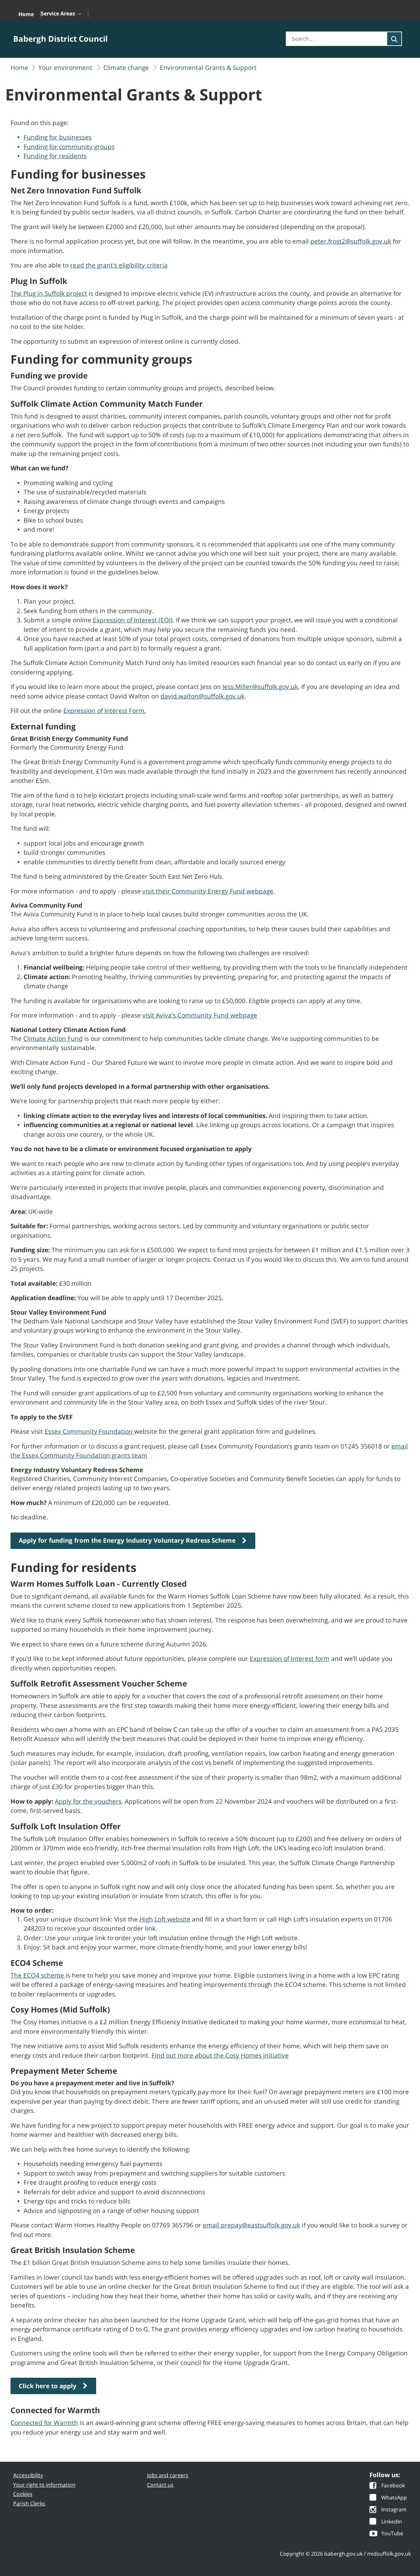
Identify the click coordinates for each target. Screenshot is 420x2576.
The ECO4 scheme (38, 1975)
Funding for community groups (69, 147)
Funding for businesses (58, 137)
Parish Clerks (29, 2503)
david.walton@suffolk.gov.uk (202, 696)
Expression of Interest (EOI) (133, 620)
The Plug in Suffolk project (49, 293)
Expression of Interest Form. (105, 711)
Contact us (160, 2485)
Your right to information (44, 2485)
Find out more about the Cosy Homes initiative (220, 2055)
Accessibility (28, 2475)
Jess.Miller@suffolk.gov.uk (260, 687)
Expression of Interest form (290, 1659)
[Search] (394, 39)
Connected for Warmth (44, 2423)
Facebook (393, 2486)
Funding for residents (55, 156)
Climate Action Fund (53, 1039)
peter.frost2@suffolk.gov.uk (351, 241)
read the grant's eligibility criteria (119, 265)
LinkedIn (392, 2522)
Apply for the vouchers (88, 1801)
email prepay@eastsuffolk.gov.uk (252, 2225)
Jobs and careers (168, 2475)
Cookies (23, 2494)
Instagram (394, 2510)
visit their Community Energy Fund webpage (208, 891)
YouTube (392, 2534)
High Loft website (165, 1919)
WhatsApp (394, 2498)
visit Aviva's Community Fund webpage (200, 1015)
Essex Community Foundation (89, 1431)
